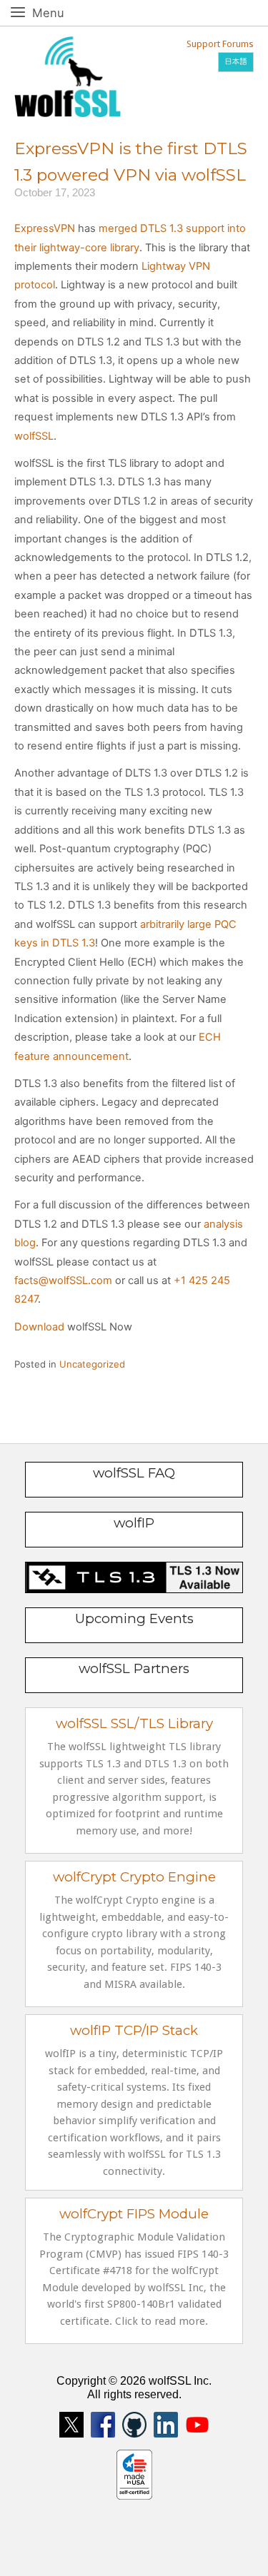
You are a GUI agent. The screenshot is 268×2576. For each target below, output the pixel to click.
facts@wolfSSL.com (63, 1281)
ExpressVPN (45, 228)
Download (39, 1327)
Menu (64, 12)
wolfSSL (34, 436)
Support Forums (220, 44)
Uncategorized (92, 1364)
